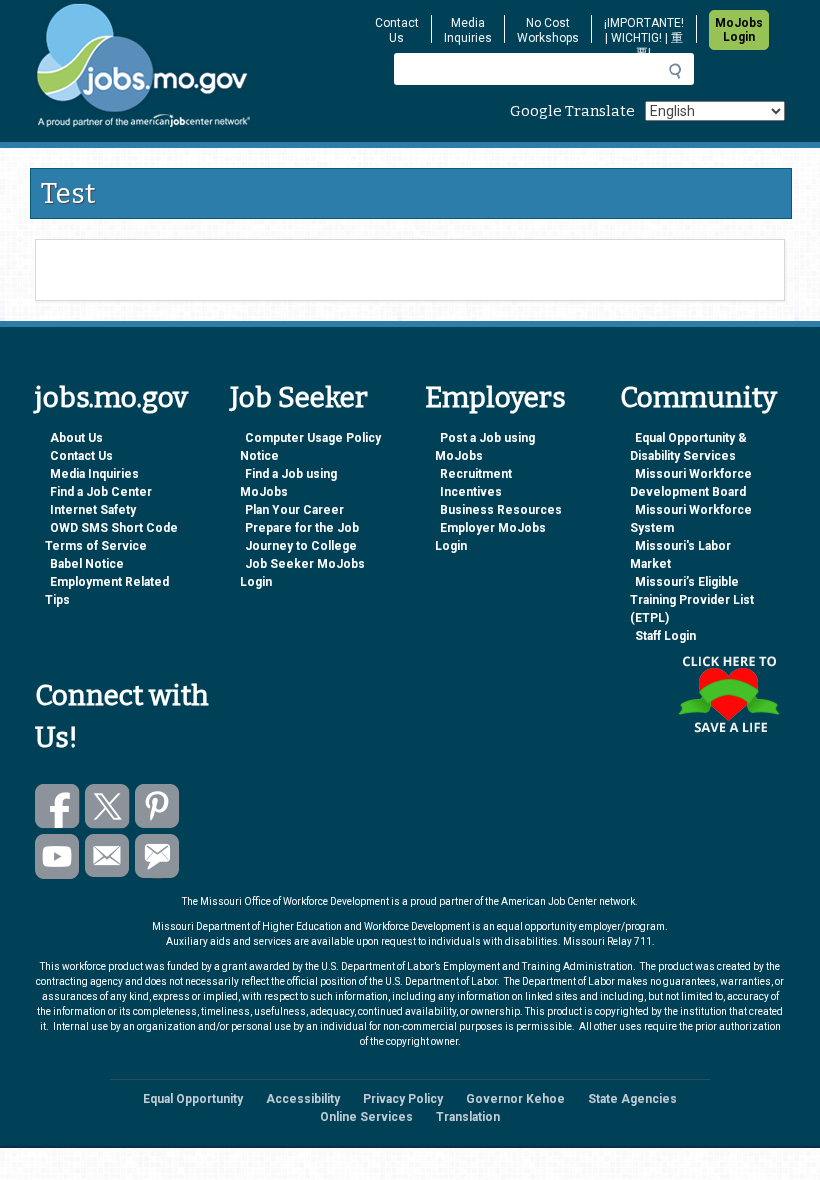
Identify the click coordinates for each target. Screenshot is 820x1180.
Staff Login (665, 636)
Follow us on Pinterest (157, 806)
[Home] (191, 66)
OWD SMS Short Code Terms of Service (111, 537)
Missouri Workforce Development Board (691, 483)
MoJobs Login (739, 30)
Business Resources (501, 510)
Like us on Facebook (57, 806)
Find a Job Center (101, 492)
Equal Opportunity (193, 1099)
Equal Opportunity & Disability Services (688, 447)
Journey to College (301, 546)
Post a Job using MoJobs (485, 447)
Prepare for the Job (302, 528)
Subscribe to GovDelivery (157, 856)
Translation (468, 1117)
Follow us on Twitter (107, 806)
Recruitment (476, 474)
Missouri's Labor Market (680, 555)
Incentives (471, 492)
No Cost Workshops (548, 30)
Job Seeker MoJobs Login (302, 573)
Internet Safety (93, 510)
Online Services (366, 1117)
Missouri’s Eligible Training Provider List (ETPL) (692, 600)
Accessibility (303, 1099)
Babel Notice (87, 564)
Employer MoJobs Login (490, 537)
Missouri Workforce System (691, 519)
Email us (107, 856)
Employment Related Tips (107, 591)
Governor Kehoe (515, 1099)
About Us (76, 438)
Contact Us (397, 30)
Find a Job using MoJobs (288, 483)
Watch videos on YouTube (57, 856)
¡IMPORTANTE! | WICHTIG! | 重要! (644, 38)
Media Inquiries (468, 30)
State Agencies (632, 1099)
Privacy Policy (403, 1099)
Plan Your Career (294, 510)
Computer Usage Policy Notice (310, 447)
